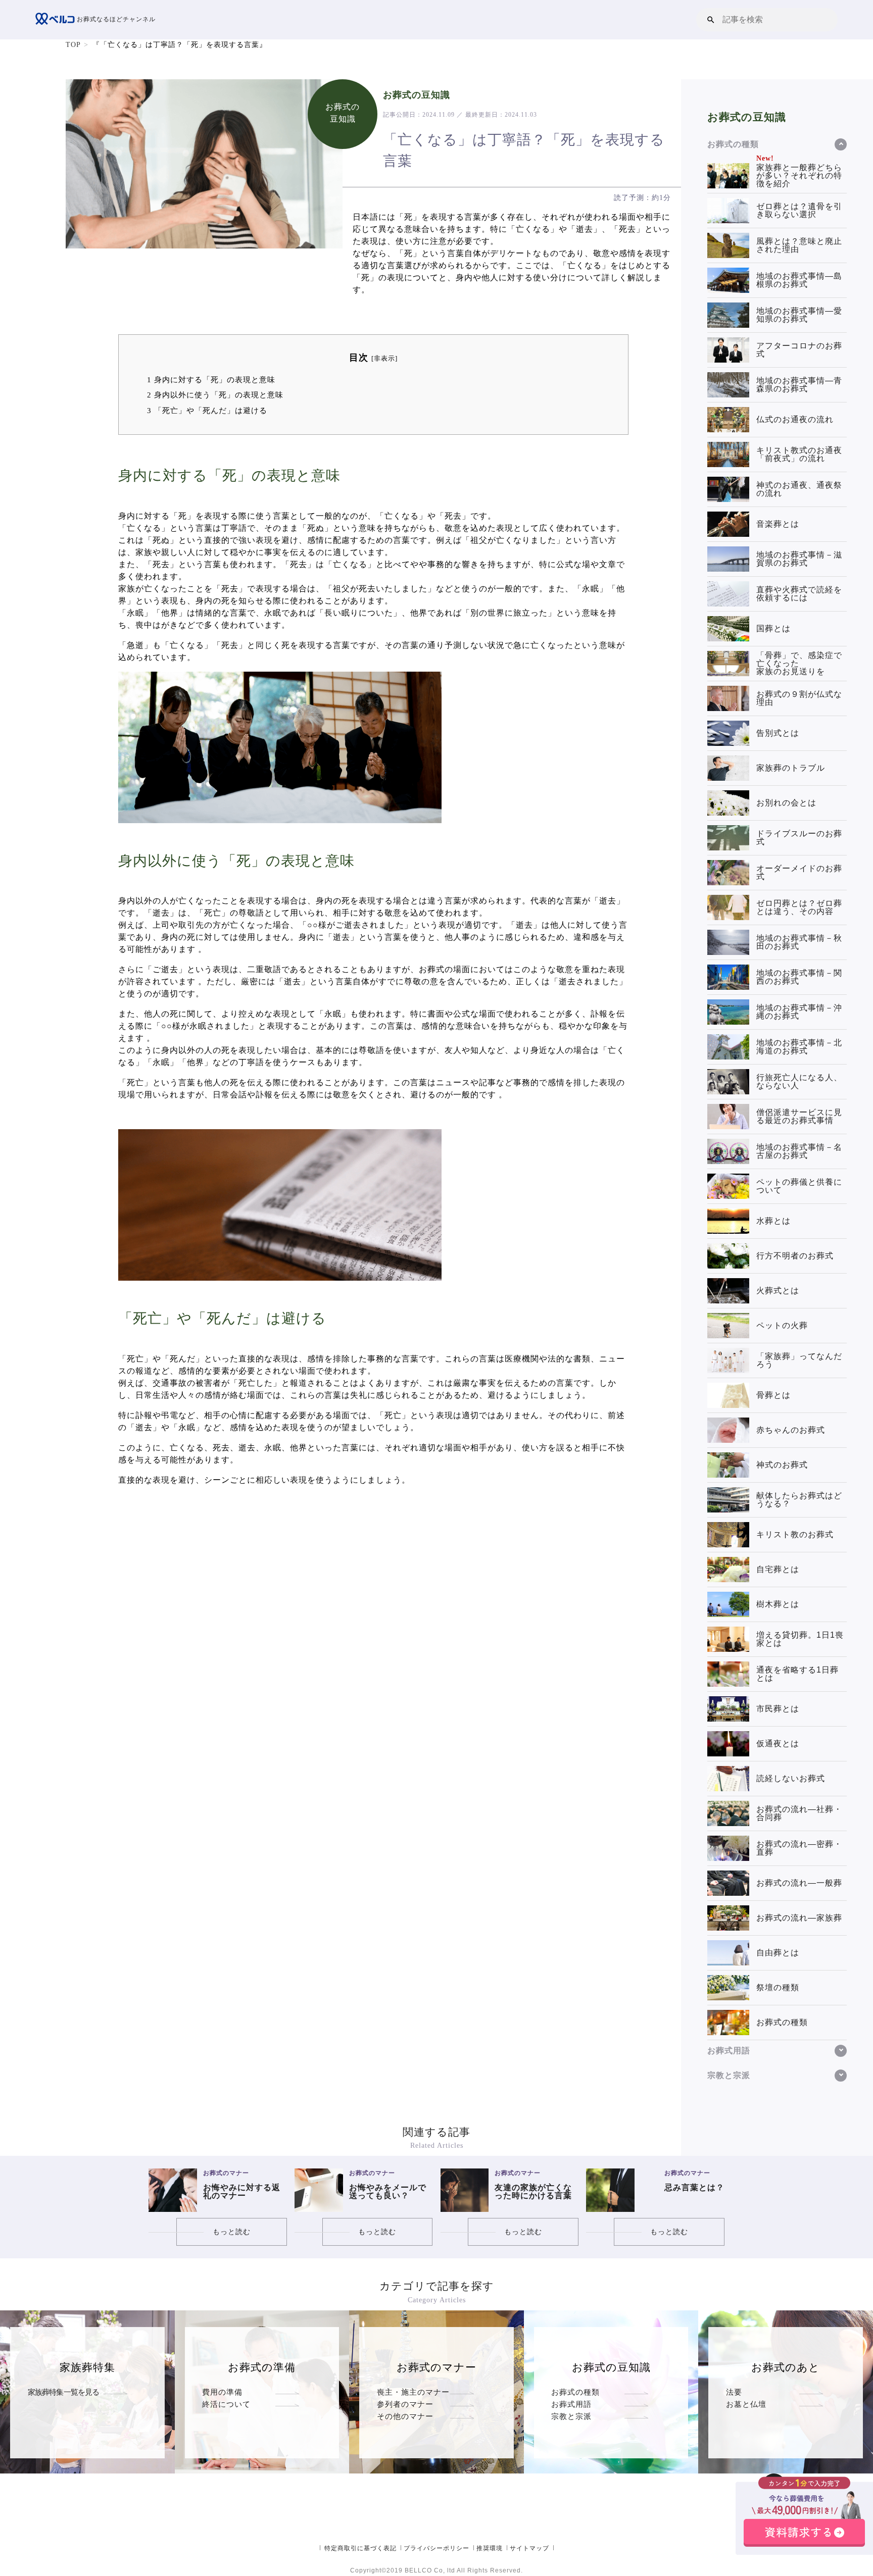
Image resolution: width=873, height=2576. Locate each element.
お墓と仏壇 (746, 2404)
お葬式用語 (571, 2404)
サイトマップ (529, 2548)
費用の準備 (222, 2392)
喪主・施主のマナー (413, 2392)
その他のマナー (405, 2416)
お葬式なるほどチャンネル (115, 19)
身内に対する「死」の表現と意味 (211, 380)
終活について (226, 2404)
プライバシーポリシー (437, 2548)
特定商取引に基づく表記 (360, 2548)
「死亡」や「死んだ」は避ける (207, 410)
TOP (73, 45)
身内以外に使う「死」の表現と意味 (215, 395)
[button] (711, 19)
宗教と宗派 (571, 2416)
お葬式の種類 (575, 2392)
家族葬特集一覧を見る (64, 2392)
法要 (734, 2392)
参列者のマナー (405, 2404)
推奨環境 (490, 2548)
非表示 (384, 359)
